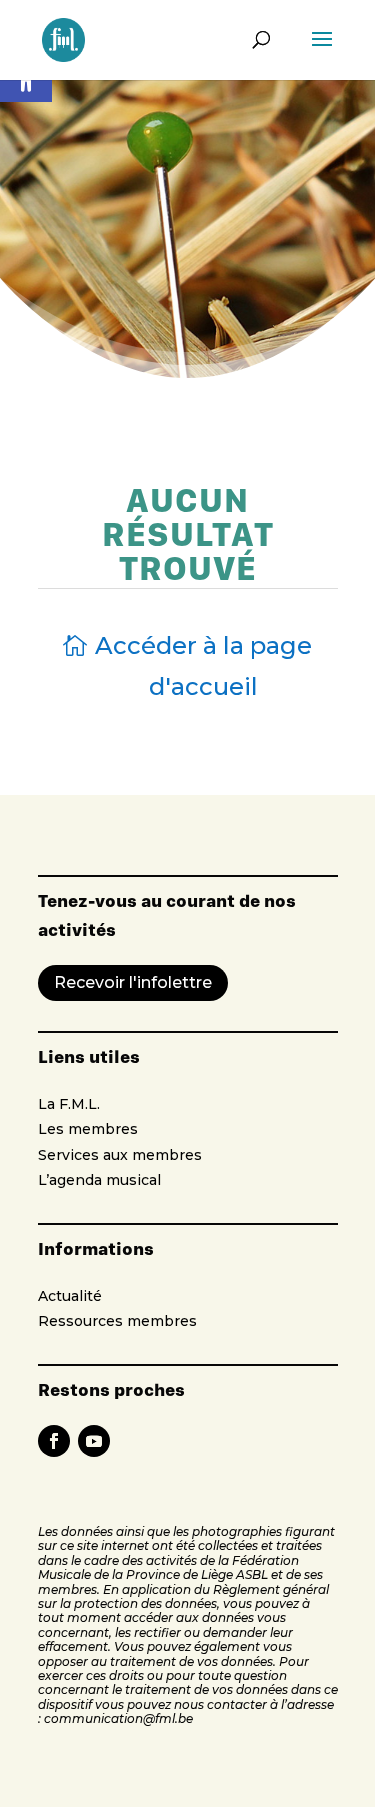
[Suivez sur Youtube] (94, 1441)
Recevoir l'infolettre (133, 982)
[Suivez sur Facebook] (54, 1441)
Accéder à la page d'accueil (203, 666)
